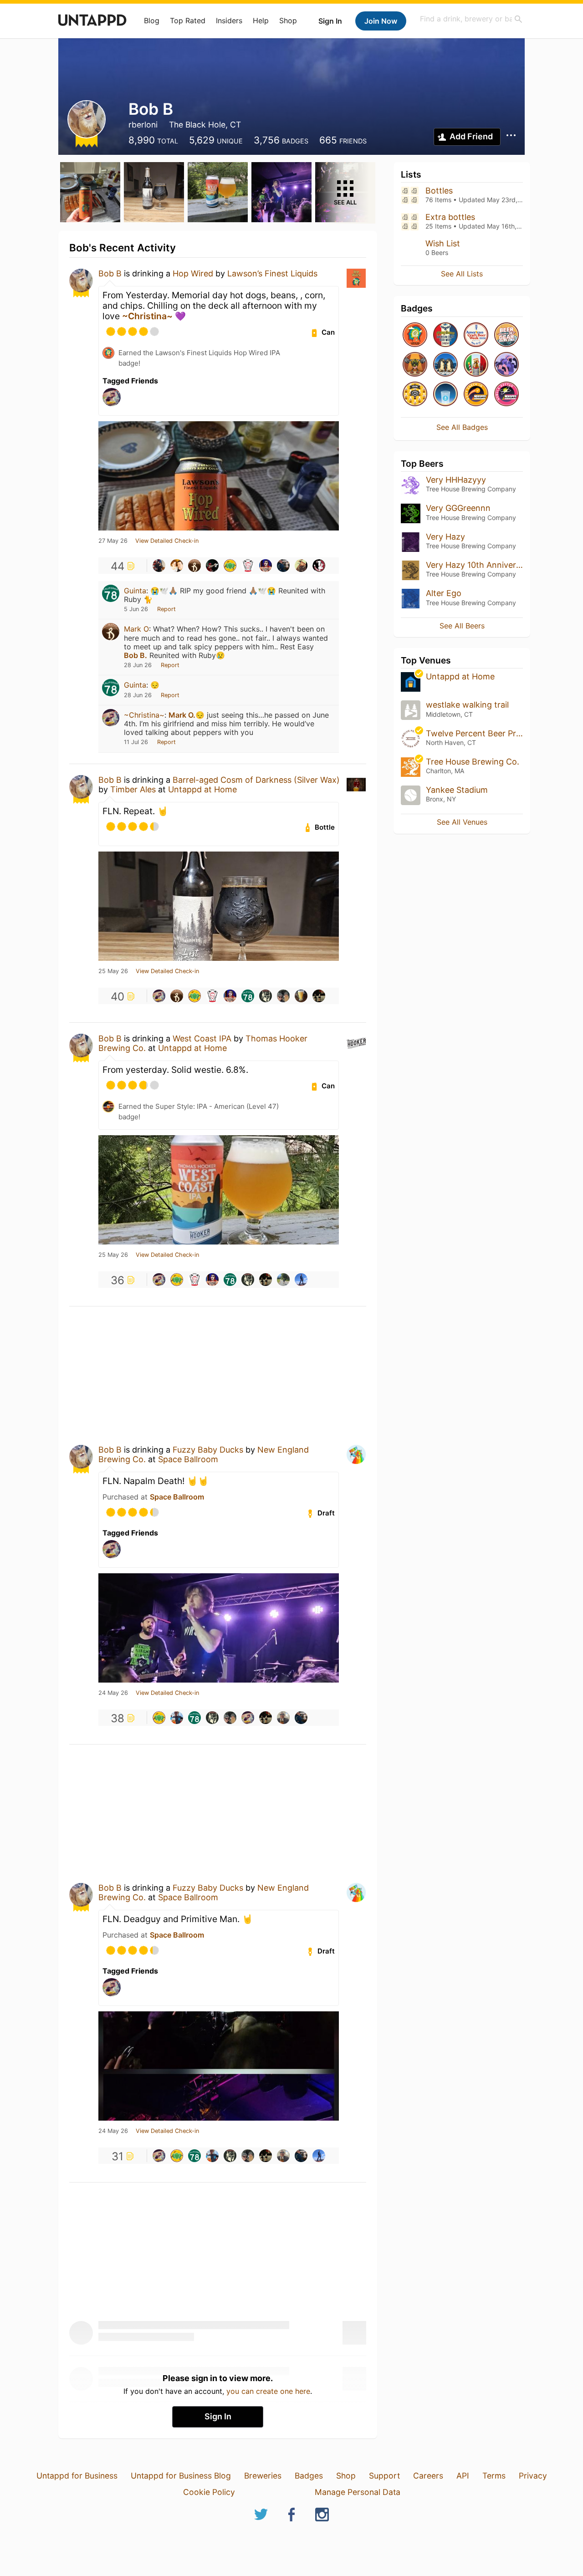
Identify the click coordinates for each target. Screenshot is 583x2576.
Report (166, 609)
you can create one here (268, 2391)
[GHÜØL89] (266, 996)
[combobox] (471, 19)
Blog (152, 20)
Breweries (263, 2476)
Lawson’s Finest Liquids (272, 273)
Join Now (381, 21)
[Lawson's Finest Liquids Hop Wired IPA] (415, 335)
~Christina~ (147, 316)
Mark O (136, 629)
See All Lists (462, 274)
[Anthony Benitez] (283, 1718)
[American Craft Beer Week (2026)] (476, 335)
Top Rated (188, 20)
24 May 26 (113, 1693)
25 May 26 (113, 971)
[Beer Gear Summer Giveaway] (506, 335)
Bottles (439, 191)
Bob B (110, 273)
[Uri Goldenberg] (283, 1280)
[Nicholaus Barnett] (177, 1718)
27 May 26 (113, 541)
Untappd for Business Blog (181, 2476)
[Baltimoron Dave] (266, 566)
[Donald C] (301, 1280)
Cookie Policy (209, 2492)
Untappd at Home (202, 789)
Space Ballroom (188, 1459)
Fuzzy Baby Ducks (208, 1450)
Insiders (229, 20)
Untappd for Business (77, 2476)
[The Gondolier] (476, 365)
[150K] (415, 395)
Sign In (330, 21)
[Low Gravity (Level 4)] (445, 395)
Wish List (443, 243)
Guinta (135, 591)
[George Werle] (301, 996)
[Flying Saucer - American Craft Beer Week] (445, 335)
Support (384, 2476)
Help (261, 20)
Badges (309, 2476)
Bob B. (136, 655)
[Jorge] (301, 566)
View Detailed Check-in (167, 541)
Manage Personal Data (358, 2492)
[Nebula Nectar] (506, 395)
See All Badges (462, 427)
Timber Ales (133, 789)
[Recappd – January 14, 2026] (476, 395)
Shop (288, 20)
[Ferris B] (212, 566)
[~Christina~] (159, 996)
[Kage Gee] (319, 996)
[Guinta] (248, 996)
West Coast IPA (202, 1038)
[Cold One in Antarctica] (445, 365)
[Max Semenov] (248, 566)
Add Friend (471, 136)
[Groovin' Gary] (283, 996)
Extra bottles (450, 217)
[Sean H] (283, 566)
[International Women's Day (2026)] (506, 365)
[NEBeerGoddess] (177, 566)
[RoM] (230, 566)
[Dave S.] (319, 566)
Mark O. (182, 715)
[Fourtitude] (415, 365)
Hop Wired (193, 273)
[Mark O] (194, 566)
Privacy (533, 2476)
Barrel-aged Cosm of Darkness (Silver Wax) (256, 780)
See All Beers (462, 626)
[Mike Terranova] (159, 566)
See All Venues (462, 822)
